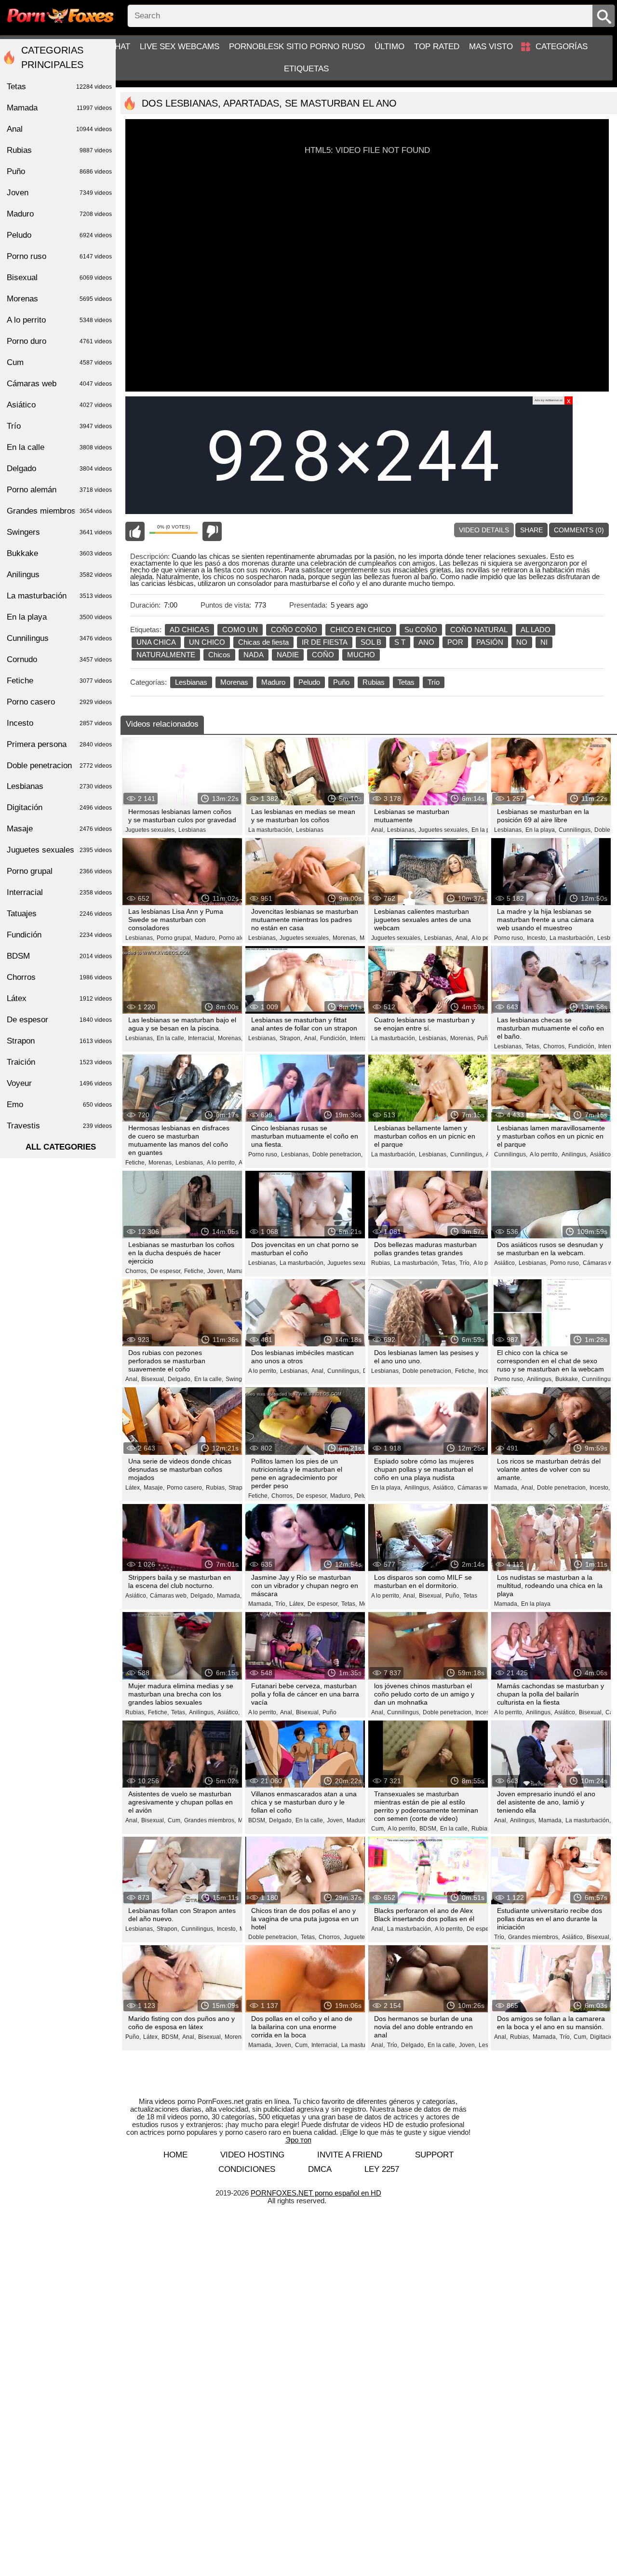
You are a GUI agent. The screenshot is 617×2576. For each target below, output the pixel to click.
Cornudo (59, 659)
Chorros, (555, 1046)
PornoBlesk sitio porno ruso (297, 47)
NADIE (288, 655)
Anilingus (59, 575)
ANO (426, 642)
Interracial (59, 892)
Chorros (59, 977)
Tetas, (533, 1046)
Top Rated (437, 47)
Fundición (59, 935)
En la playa (536, 1604)
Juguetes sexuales (59, 850)
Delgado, (180, 1379)
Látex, (133, 1488)
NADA (254, 655)
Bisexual (59, 278)
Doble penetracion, (337, 1154)
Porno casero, (185, 1488)
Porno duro (59, 341)
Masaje (59, 829)
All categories (61, 1147)
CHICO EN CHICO (361, 630)
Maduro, (206, 938)
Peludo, (364, 1496)
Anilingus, (575, 1154)
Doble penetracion (59, 766)
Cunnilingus (59, 638)
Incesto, (537, 938)
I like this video (135, 531)
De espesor (59, 1020)
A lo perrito (59, 320)
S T (400, 642)
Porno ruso (59, 256)
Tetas (406, 682)
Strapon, (291, 1038)
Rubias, (381, 1263)
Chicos (219, 655)
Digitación (59, 807)
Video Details (484, 530)
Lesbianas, (402, 830)
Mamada (59, 108)
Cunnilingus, (575, 830)
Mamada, (239, 1271)
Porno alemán (59, 490)
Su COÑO (421, 630)
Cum (59, 362)
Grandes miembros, (210, 1820)
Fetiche (59, 681)
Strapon (59, 1041)
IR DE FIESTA (325, 642)
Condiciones (247, 2169)
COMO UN (240, 630)
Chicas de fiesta (263, 642)
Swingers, (239, 1379)
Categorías (562, 47)
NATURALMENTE (166, 655)
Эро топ (298, 2140)
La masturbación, (271, 830)
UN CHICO (207, 642)
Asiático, (601, 1154)
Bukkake (59, 553)
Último (389, 47)
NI (544, 642)
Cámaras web (59, 384)
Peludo (309, 682)
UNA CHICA (156, 642)
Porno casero (59, 702)
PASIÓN (490, 642)
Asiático (59, 405)
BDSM (59, 956)
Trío (434, 682)
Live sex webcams (180, 47)
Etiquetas (306, 69)
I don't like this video (212, 531)
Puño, (485, 1038)
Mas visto (491, 47)
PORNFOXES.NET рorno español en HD (316, 2193)
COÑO (323, 655)
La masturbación (59, 596)
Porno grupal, (174, 938)
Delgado (59, 468)
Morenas (234, 682)
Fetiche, (136, 1163)
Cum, (175, 1820)
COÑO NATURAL (479, 630)
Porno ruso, (509, 938)
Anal (59, 129)
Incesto (59, 723)
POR (455, 642)
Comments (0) (579, 530)
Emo (59, 1105)
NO (522, 642)
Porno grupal (59, 871)
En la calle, (171, 1038)
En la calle (59, 447)
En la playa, (487, 830)
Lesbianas (191, 682)
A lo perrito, (486, 938)
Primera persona (59, 744)
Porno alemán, (238, 938)
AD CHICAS (189, 630)
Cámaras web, (476, 1488)
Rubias (374, 682)
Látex (59, 998)
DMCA (320, 2169)
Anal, (378, 830)
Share (531, 530)
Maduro (273, 682)
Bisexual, (153, 1379)
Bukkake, (567, 1379)
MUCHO (361, 655)
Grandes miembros (59, 511)
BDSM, (257, 1820)
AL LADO (536, 630)
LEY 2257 (382, 2169)
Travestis (59, 1126)
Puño (341, 682)
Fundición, (334, 1038)
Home (175, 2155)
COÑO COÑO (294, 630)
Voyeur (59, 1083)
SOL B (371, 642)
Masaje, (154, 1488)
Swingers (59, 532)
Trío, (465, 1263)
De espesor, (166, 1271)
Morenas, (345, 938)
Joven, (216, 1271)
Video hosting (252, 2155)
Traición (59, 1062)
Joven (59, 193)
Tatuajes (59, 914)
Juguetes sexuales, (151, 830)
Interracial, (202, 1038)
